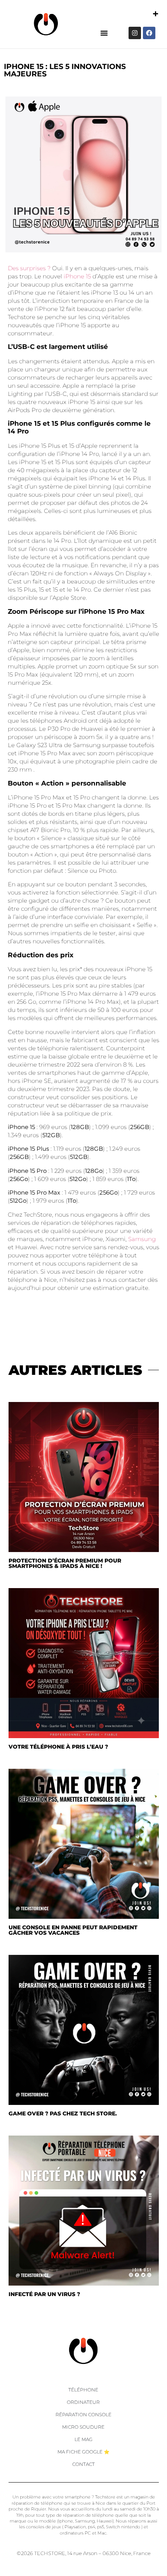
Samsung (142, 1239)
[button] (104, 33)
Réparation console (83, 2415)
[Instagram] (135, 33)
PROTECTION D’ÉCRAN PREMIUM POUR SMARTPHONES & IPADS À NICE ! (65, 1563)
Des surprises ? (29, 268)
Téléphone (83, 2390)
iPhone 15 (77, 276)
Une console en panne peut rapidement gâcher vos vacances (73, 1930)
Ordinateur (83, 2402)
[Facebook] (149, 33)
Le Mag (83, 2439)
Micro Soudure (83, 2427)
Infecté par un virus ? (44, 2294)
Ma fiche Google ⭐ (83, 2452)
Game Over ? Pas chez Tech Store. (63, 2113)
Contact (83, 2464)
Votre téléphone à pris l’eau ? (58, 1747)
